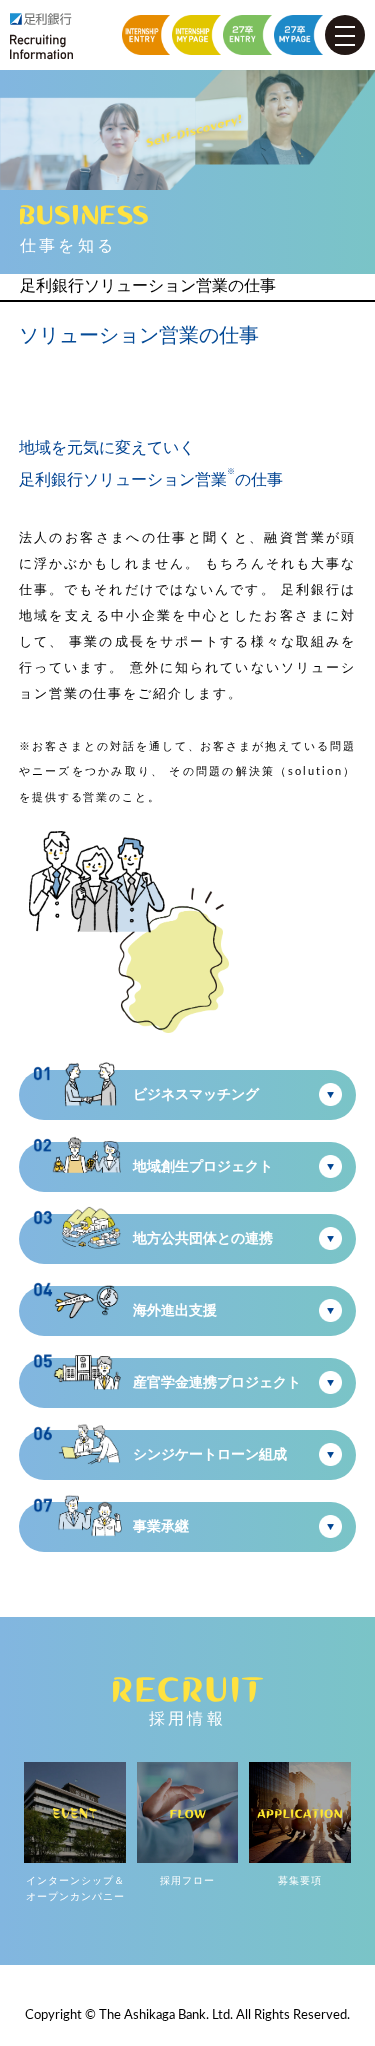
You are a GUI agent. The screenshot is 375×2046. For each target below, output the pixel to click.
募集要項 (300, 1881)
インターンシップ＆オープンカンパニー (75, 1889)
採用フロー (187, 1881)
